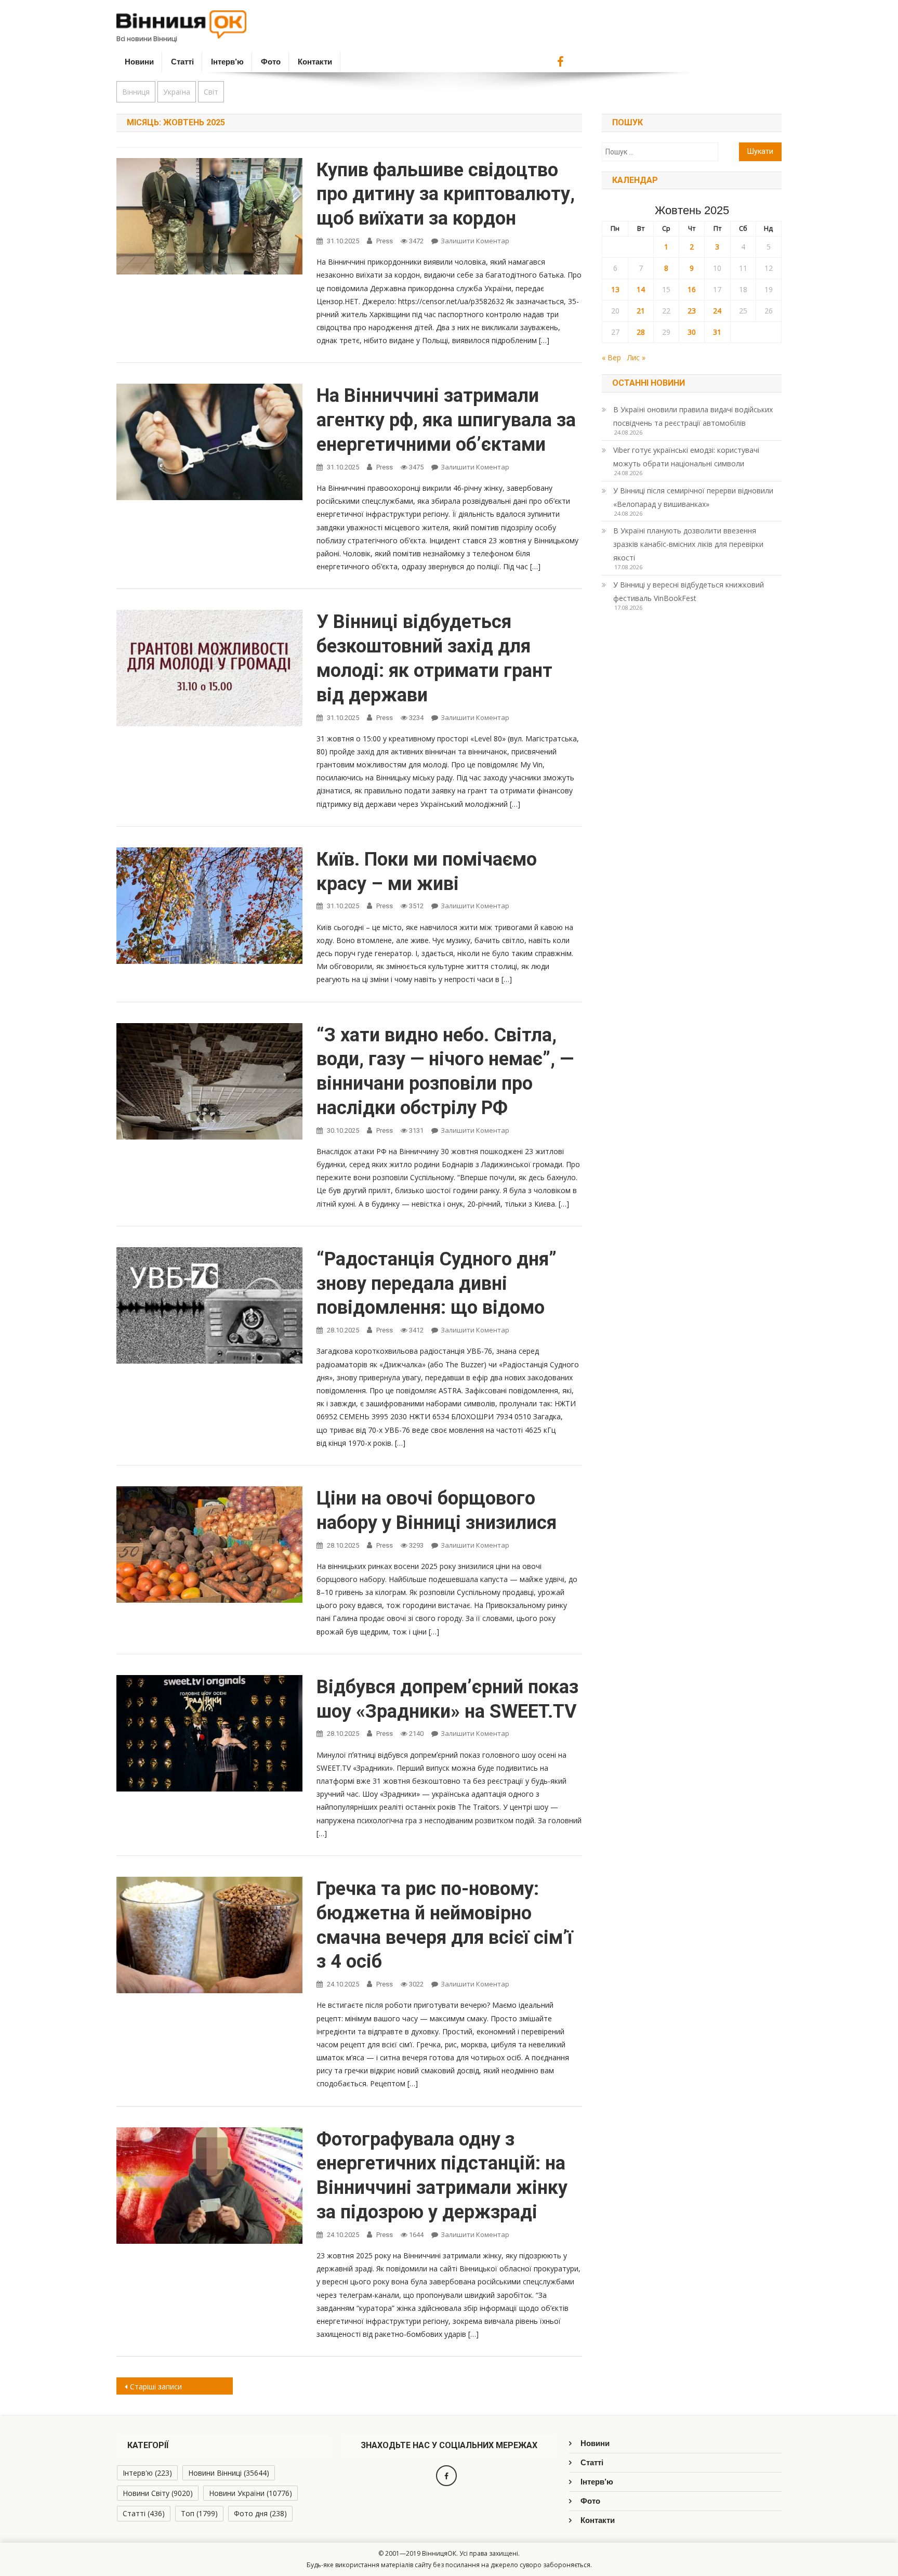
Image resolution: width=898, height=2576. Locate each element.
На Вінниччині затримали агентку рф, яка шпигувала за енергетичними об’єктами (446, 420)
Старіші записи (156, 2387)
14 (641, 289)
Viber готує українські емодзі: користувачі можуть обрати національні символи (686, 457)
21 (641, 311)
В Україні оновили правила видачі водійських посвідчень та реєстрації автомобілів (693, 416)
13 (615, 289)
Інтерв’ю (227, 62)
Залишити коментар (475, 241)
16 (692, 289)
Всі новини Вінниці (147, 38)
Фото (271, 62)
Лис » (636, 357)
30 (692, 332)
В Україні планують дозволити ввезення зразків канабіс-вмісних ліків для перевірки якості (688, 544)
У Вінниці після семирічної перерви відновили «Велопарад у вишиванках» (693, 497)
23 (692, 311)
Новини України (250, 2493)
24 (717, 311)
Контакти (315, 62)
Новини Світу (158, 2493)
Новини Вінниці (229, 2473)
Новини (139, 62)
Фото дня (260, 2513)
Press (385, 241)
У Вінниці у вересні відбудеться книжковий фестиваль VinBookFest (689, 591)
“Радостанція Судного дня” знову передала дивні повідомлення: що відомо (437, 1284)
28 (641, 332)
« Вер (611, 357)
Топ (199, 2513)
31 (717, 332)
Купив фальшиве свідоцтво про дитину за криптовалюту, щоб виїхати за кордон (446, 194)
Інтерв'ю (147, 2473)
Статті (182, 62)
